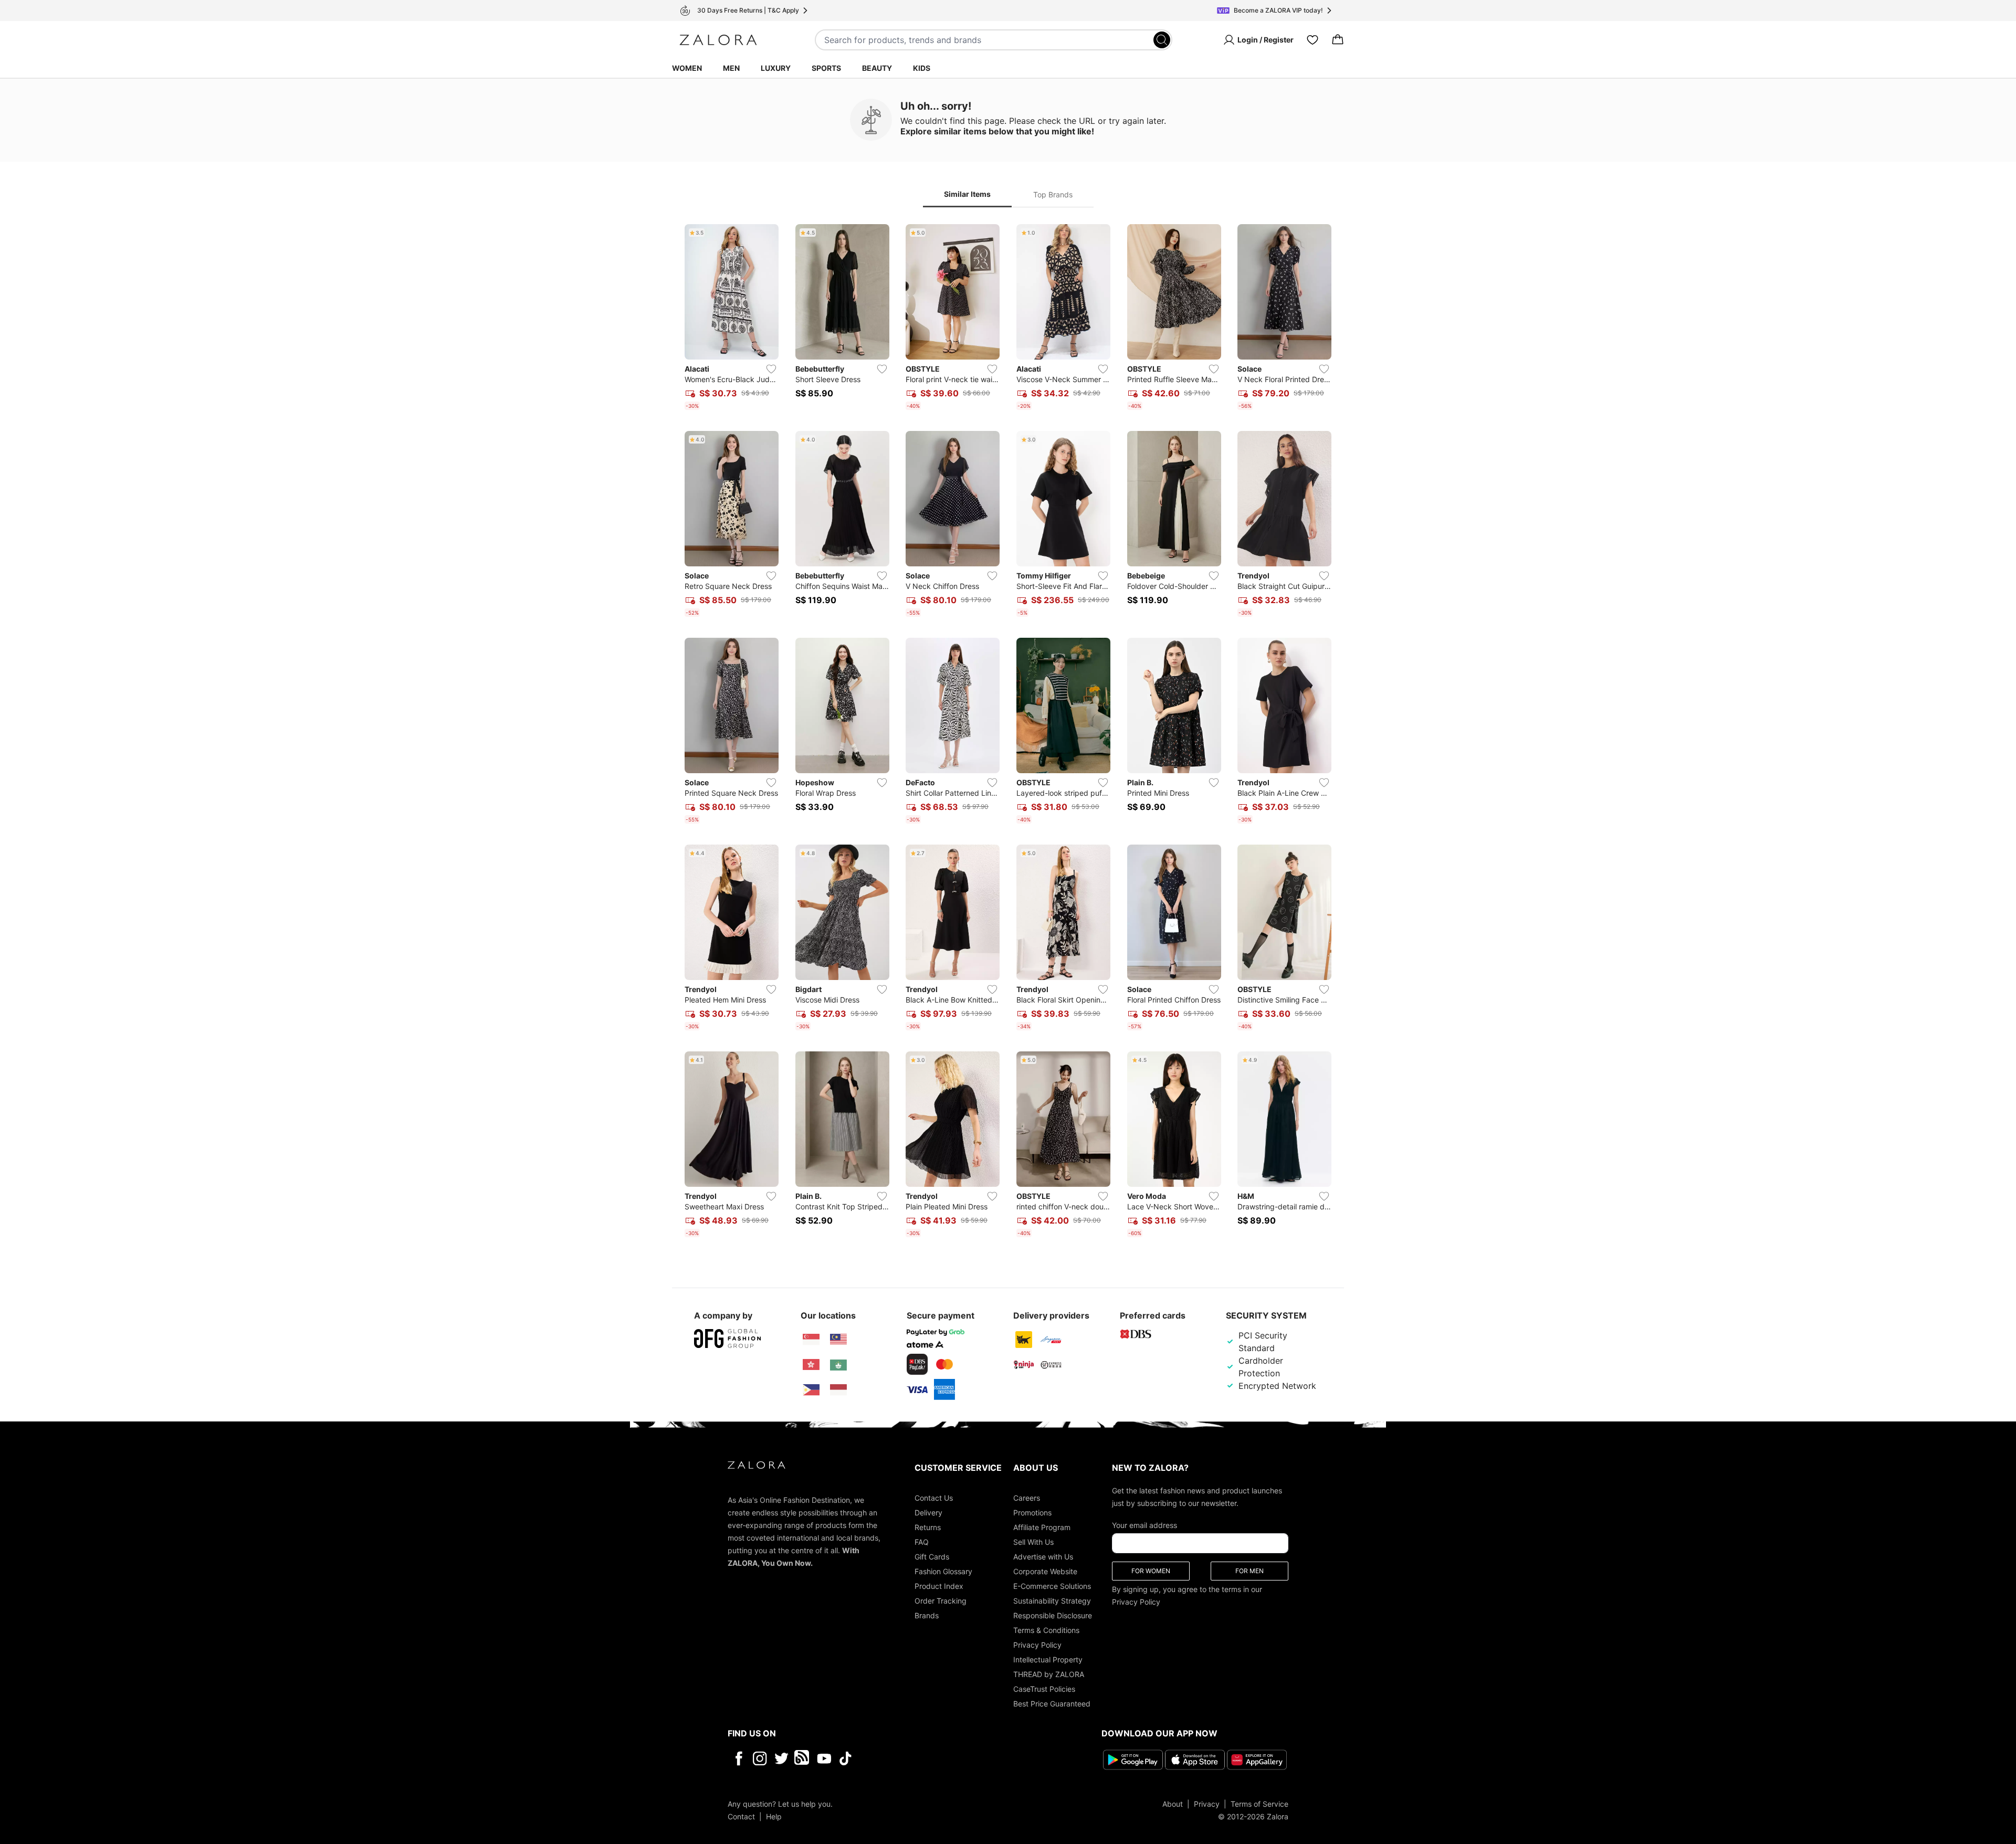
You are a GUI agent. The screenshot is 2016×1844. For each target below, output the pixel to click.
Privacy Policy (1037, 1645)
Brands (927, 1615)
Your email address (1144, 1525)
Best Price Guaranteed (1052, 1704)
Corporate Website (1045, 1571)
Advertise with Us (1043, 1557)
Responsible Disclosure (1053, 1615)
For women (1151, 1571)
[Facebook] (738, 1758)
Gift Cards (932, 1557)
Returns (928, 1527)
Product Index (939, 1586)
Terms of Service (1259, 1804)
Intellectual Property (1048, 1659)
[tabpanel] (1008, 733)
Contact (741, 1816)
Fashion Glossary (943, 1571)
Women (687, 68)
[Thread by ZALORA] (803, 1758)
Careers (1027, 1498)
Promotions (1032, 1513)
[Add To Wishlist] (771, 369)
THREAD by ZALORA (1049, 1674)
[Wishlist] (1312, 40)
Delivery (928, 1513)
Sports (826, 68)
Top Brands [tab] (1053, 194)
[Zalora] (718, 40)
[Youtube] (824, 1758)
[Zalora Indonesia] (838, 1390)
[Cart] (1338, 40)
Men (731, 68)
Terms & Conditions (1046, 1630)
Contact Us (934, 1498)
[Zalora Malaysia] (838, 1340)
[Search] (1162, 40)
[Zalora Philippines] (811, 1390)
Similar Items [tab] (967, 194)
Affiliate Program (1042, 1527)
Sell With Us (1033, 1542)
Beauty (877, 68)
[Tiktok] (913, 1758)
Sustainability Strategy (1052, 1601)
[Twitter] (781, 1758)
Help (774, 1816)
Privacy (1207, 1804)
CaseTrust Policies (1044, 1689)
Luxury (776, 68)
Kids (922, 68)
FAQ (922, 1542)
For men (1249, 1571)
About (1173, 1804)
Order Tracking (941, 1601)
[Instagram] (760, 1758)
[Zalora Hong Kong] (811, 1365)
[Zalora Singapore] (811, 1340)
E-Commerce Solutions (1052, 1586)
